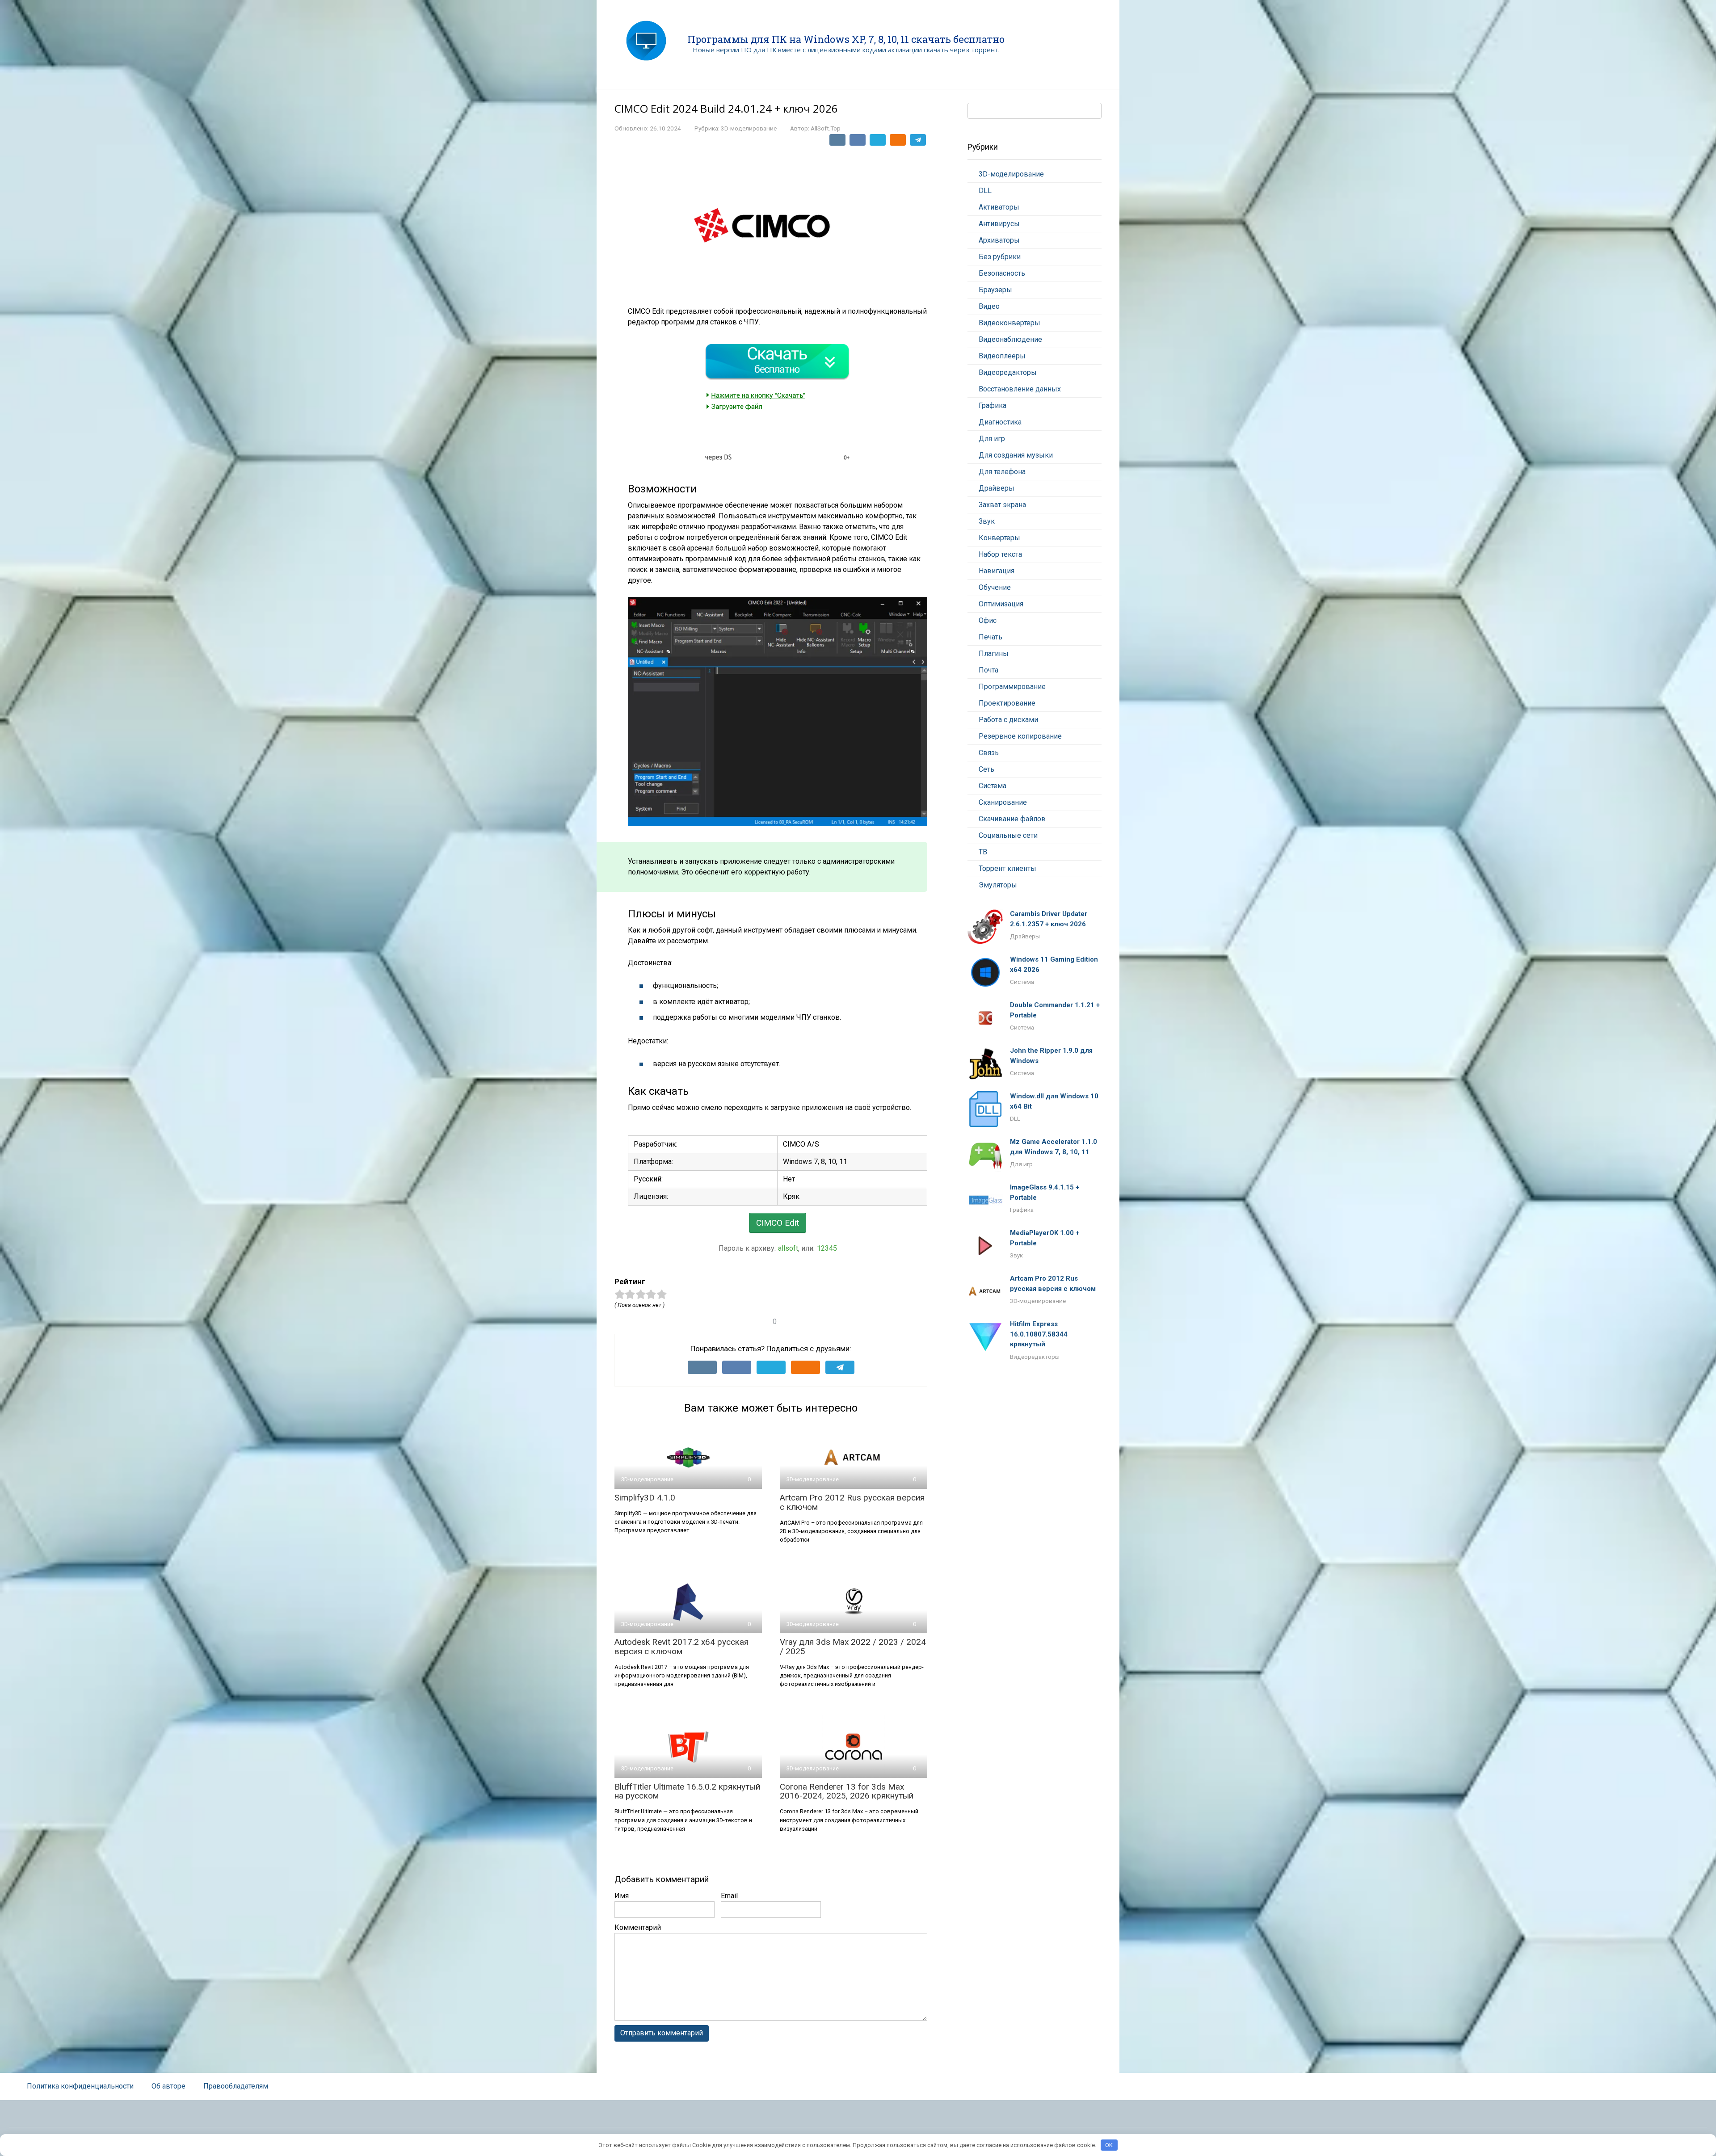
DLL (985, 191)
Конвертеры (999, 538)
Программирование (1012, 687)
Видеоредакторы (1008, 372)
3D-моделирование (749, 128)
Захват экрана (1002, 505)
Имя (622, 1896)
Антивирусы (999, 224)
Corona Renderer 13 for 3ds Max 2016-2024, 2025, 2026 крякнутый (847, 1791)
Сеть (986, 769)
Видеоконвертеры (1009, 323)
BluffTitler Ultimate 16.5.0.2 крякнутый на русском (687, 1791)
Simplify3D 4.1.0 (645, 1498)
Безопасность (1002, 273)
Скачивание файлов (1012, 819)
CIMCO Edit (778, 1223)
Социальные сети (1008, 835)
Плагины (994, 654)
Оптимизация (1001, 604)
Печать (990, 637)
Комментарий (638, 1927)
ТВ (983, 852)
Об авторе (168, 2086)
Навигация (997, 571)
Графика (993, 406)
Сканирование (1003, 802)
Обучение (995, 587)
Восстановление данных (1020, 389)
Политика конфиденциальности (80, 2086)
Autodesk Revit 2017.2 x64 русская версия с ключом (681, 1647)
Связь (989, 753)
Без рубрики (1000, 257)
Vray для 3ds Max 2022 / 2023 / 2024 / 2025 (853, 1647)
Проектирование (1007, 703)
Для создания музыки (1016, 455)
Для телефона (1002, 472)
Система (993, 786)
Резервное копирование (1020, 736)
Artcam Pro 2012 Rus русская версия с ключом (852, 1502)
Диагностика (1000, 422)
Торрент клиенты (1007, 868)
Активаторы (999, 207)
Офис (988, 620)
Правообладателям (236, 2086)
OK (1109, 2145)
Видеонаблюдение (1010, 339)
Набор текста (1000, 554)
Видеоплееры (1002, 356)
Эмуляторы (998, 885)
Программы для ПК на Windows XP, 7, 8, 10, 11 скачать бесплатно (846, 39)
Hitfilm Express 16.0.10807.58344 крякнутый (1039, 1334)
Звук (987, 521)
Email (729, 1896)
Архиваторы (999, 240)
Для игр (992, 439)
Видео (989, 306)
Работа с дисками (1008, 720)
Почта (988, 670)
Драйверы (997, 488)
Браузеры (995, 290)
